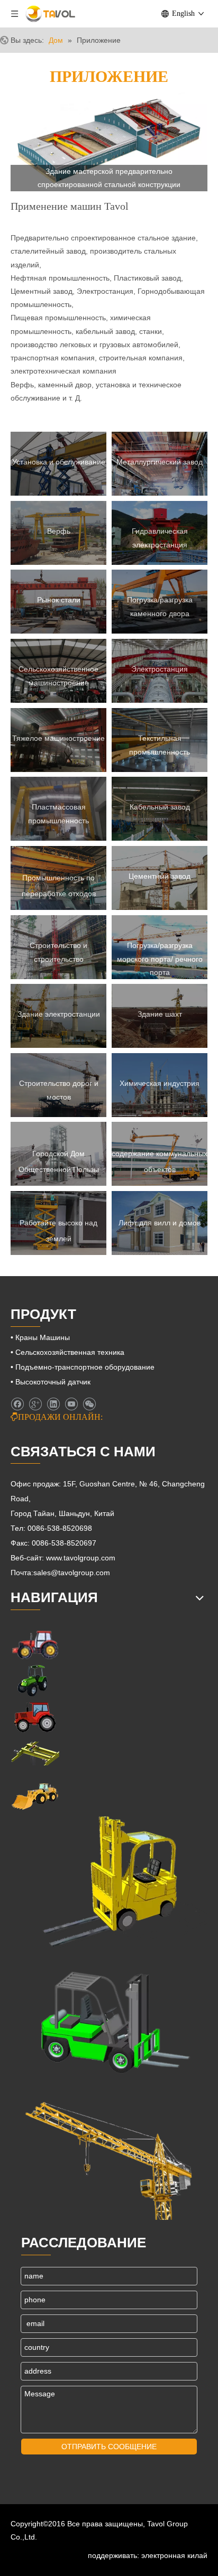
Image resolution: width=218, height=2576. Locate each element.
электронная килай (174, 2555)
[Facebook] (17, 1405)
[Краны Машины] (35, 1754)
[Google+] (35, 1405)
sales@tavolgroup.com (72, 1573)
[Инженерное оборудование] (35, 1795)
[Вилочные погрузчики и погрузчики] (109, 2018)
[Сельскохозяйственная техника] (35, 1644)
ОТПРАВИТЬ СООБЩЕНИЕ (109, 2447)
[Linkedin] (53, 1405)
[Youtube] (71, 1405)
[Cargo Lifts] (109, 1882)
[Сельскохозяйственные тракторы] (35, 1717)
